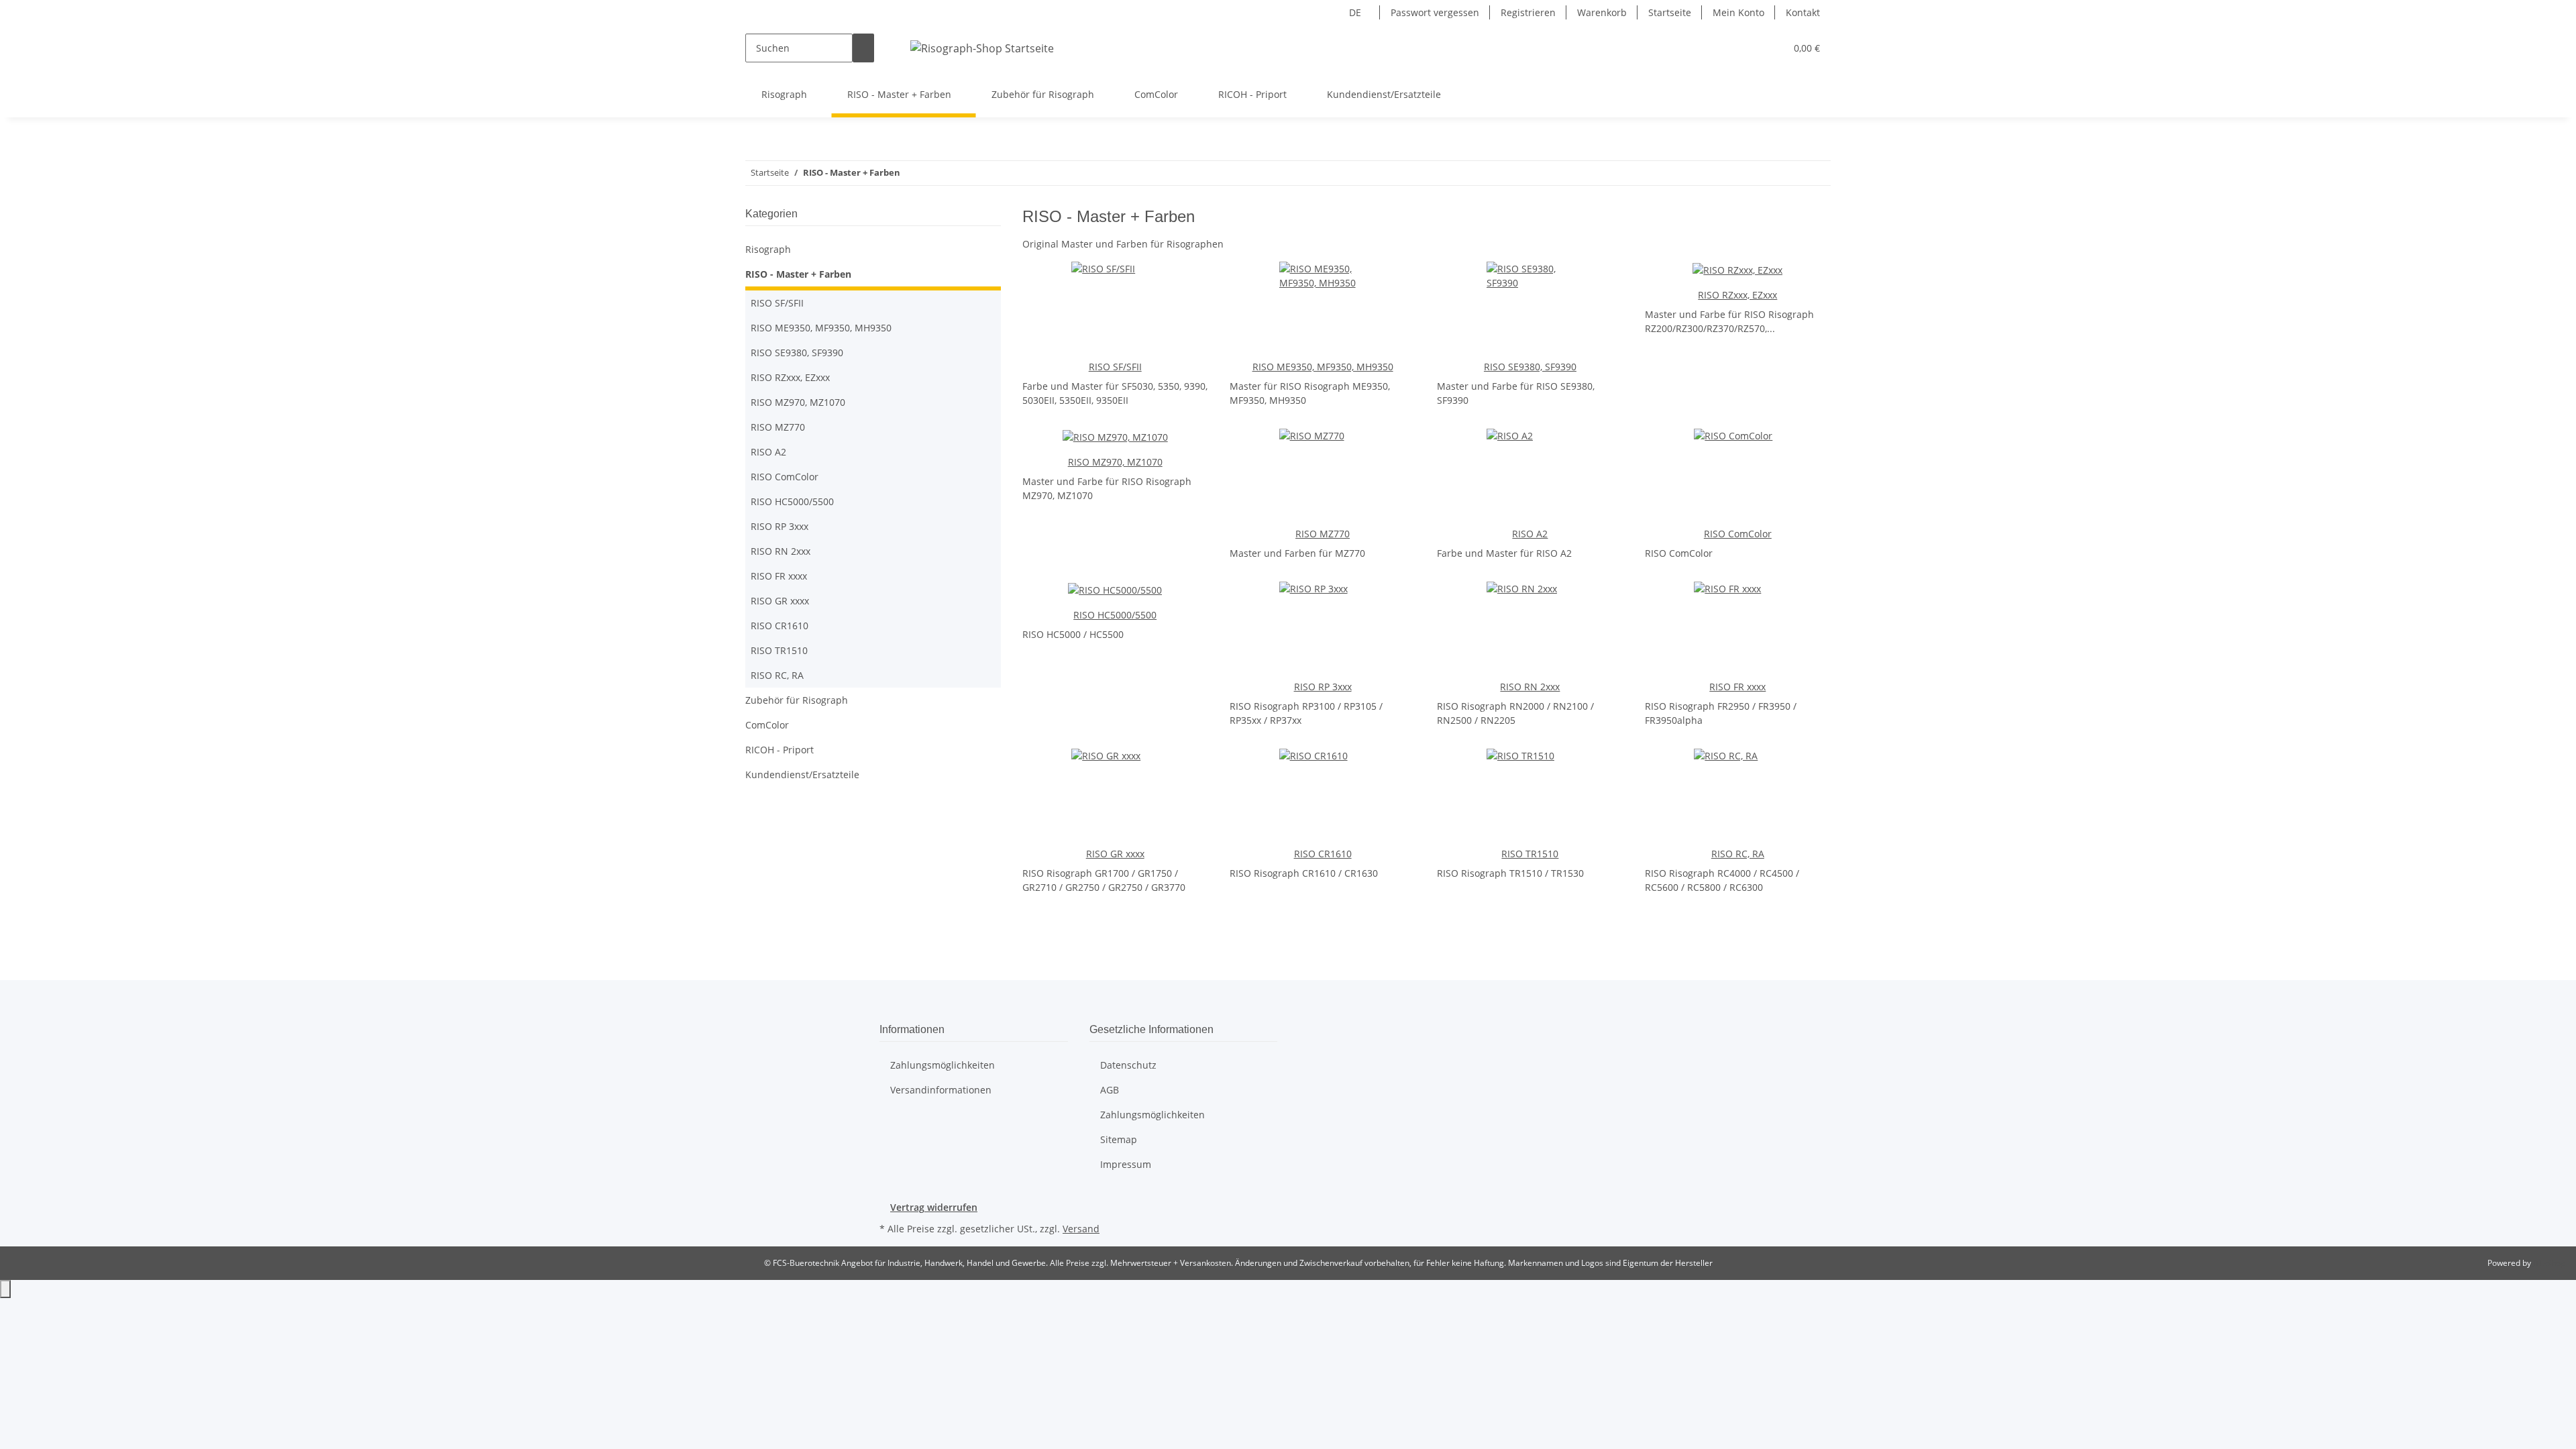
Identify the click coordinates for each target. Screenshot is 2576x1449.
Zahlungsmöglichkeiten (943, 1065)
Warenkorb (1602, 12)
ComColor (767, 725)
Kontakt (1803, 12)
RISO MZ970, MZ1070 (1115, 462)
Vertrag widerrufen (934, 1207)
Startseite (1670, 12)
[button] (1770, 48)
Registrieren (1528, 12)
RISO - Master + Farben (798, 274)
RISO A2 (1530, 534)
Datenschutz (1128, 1065)
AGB (1110, 1090)
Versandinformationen (941, 1090)
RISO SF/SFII (1115, 367)
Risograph (768, 249)
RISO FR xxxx (1737, 687)
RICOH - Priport (780, 750)
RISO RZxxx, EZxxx (1737, 295)
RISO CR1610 (1323, 854)
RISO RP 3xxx (1323, 687)
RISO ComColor (1738, 534)
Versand (1081, 1229)
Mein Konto (1738, 12)
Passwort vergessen (1435, 12)
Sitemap (1119, 1139)
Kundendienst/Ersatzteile (802, 774)
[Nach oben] (5, 1289)
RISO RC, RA (1738, 854)
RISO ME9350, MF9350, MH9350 (1323, 367)
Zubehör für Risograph (797, 700)
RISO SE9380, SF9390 (1530, 367)
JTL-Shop (2549, 1263)
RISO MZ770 (1323, 534)
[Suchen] (863, 48)
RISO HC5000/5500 (1115, 615)
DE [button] (1356, 12)
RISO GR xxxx (1115, 854)
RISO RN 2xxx (1530, 687)
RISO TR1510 (1530, 854)
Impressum (1126, 1164)
